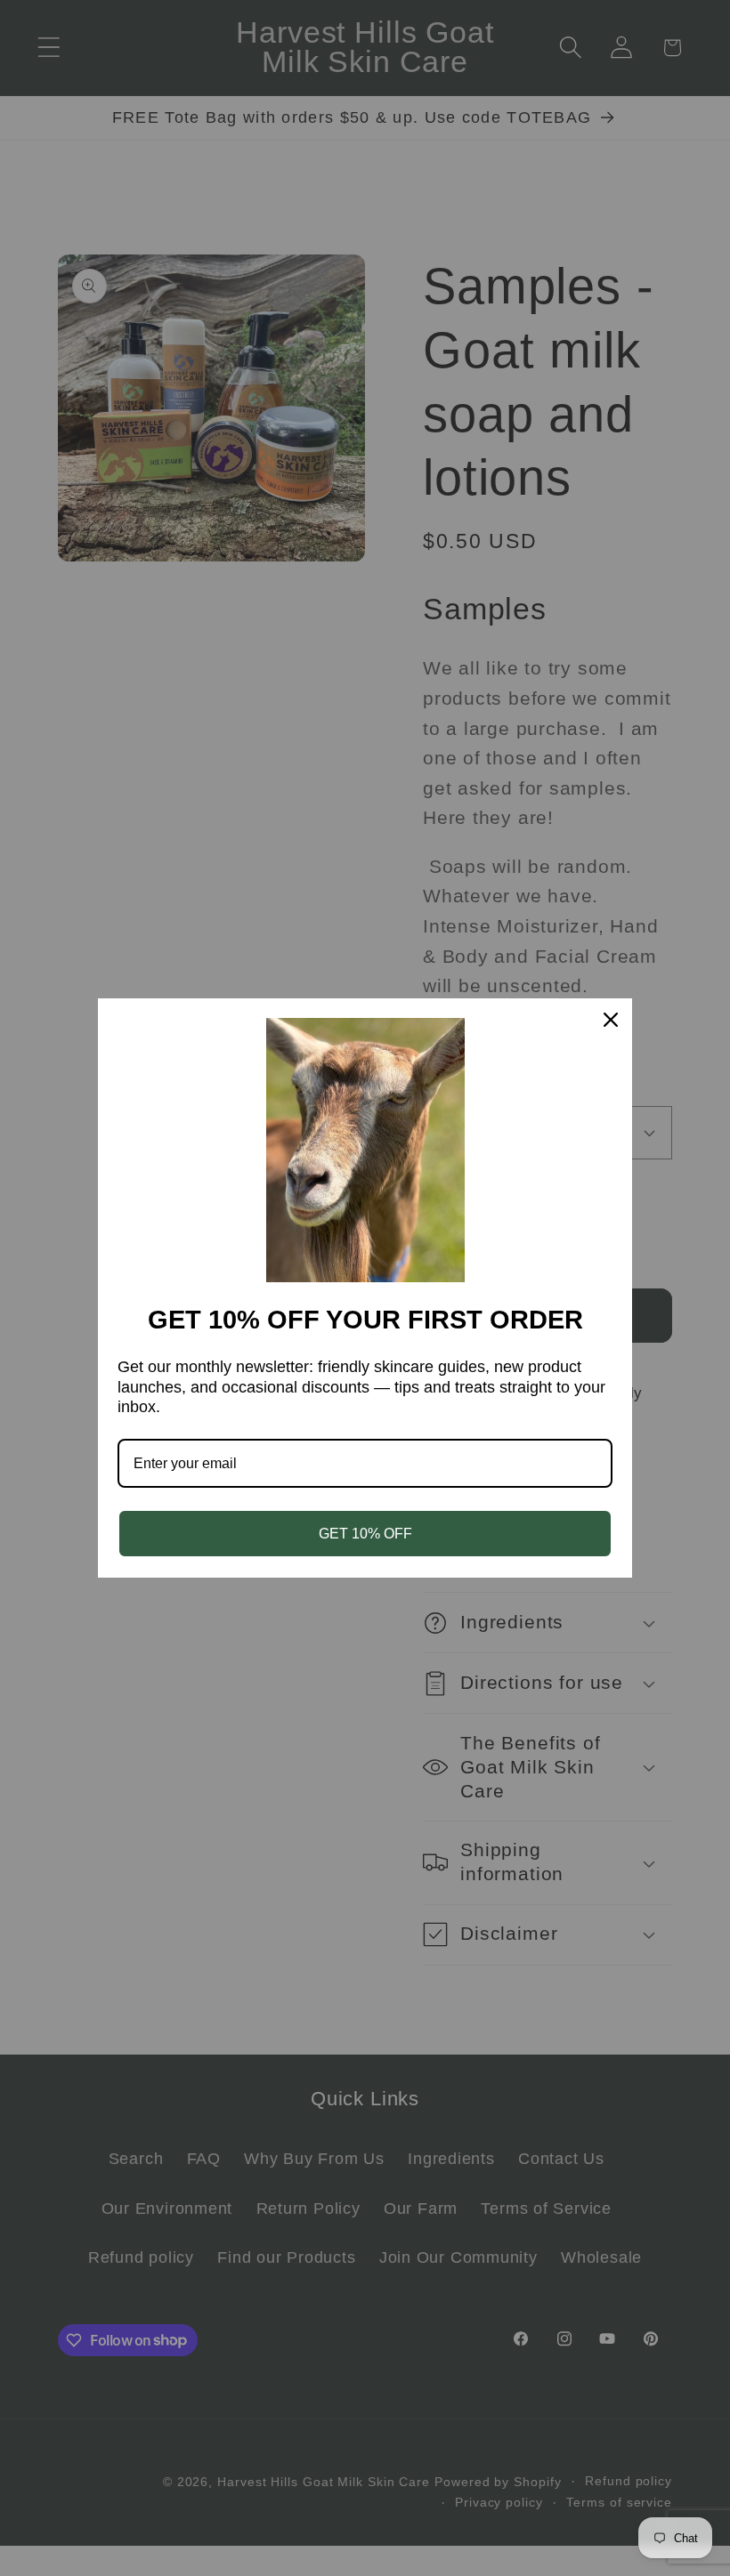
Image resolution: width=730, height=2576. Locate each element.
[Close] (611, 1020)
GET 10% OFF (365, 1534)
